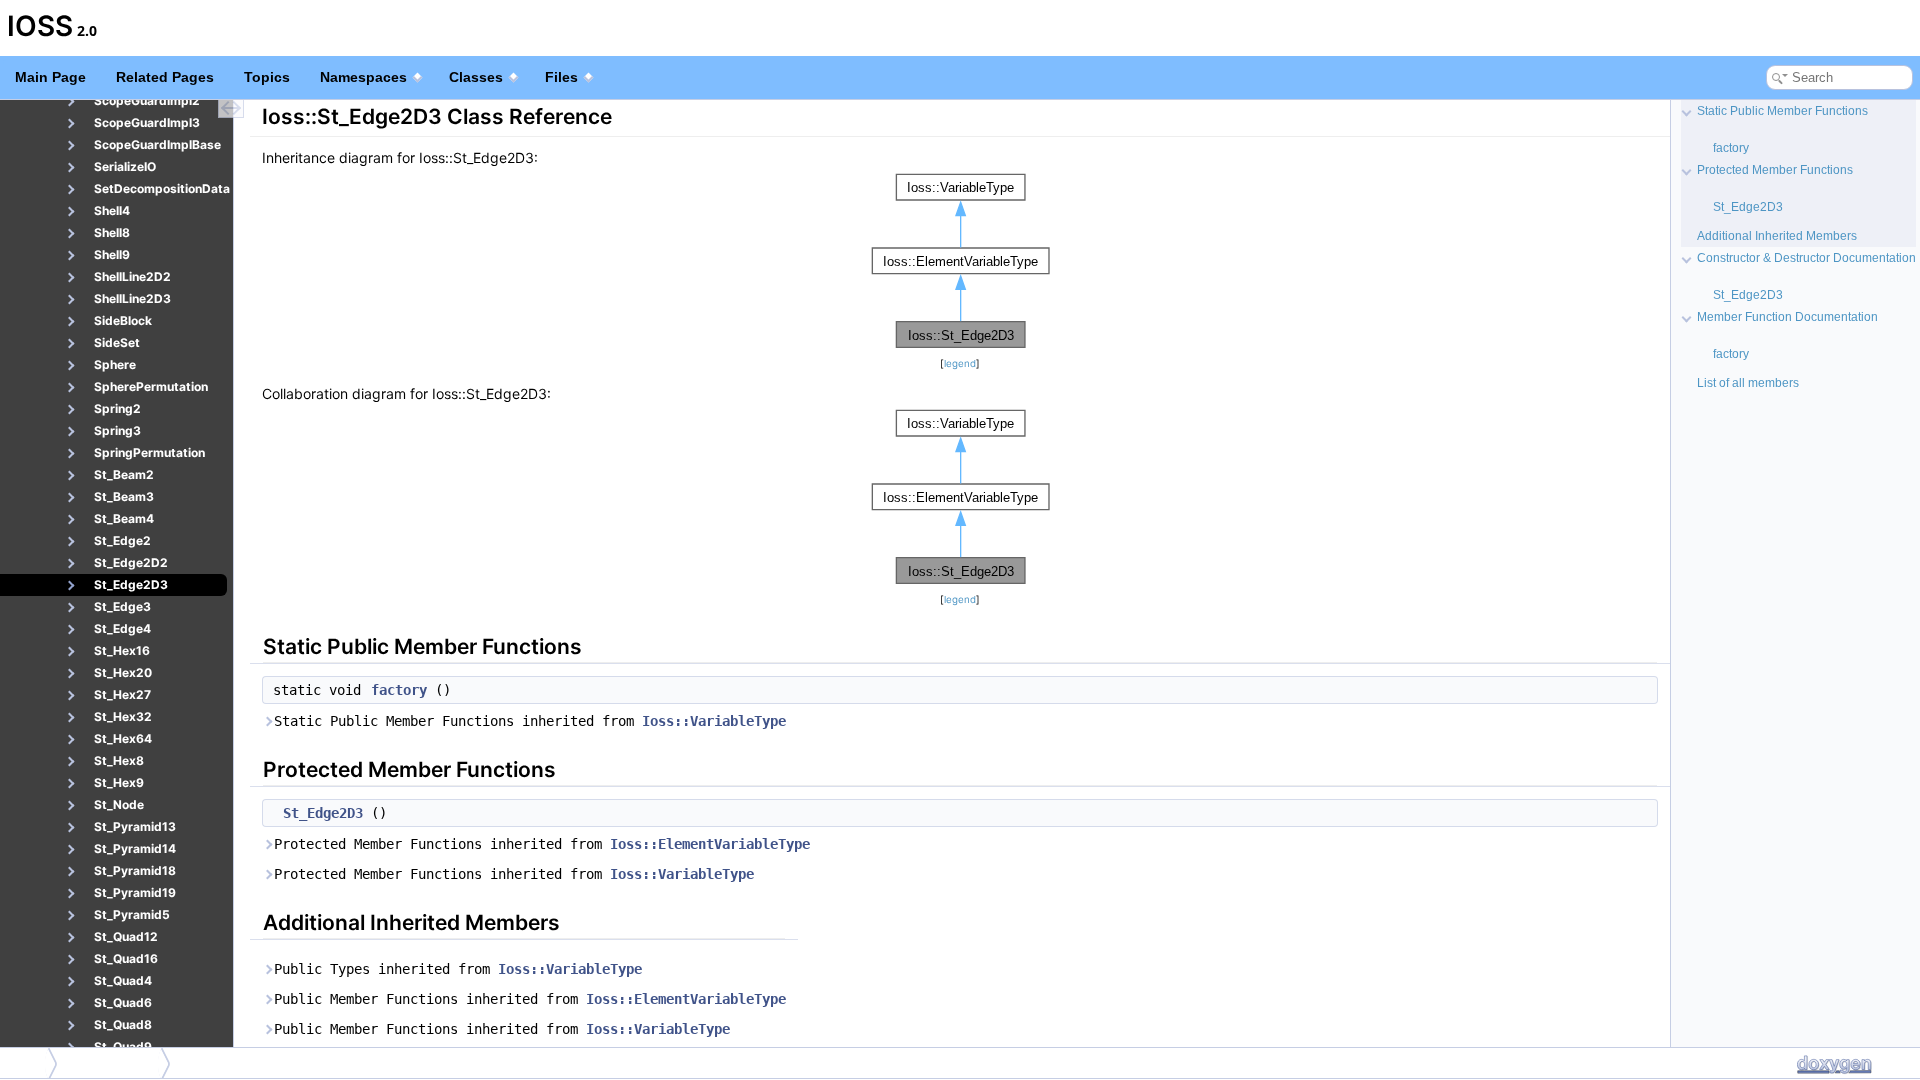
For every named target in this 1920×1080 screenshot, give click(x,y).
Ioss (25, 1062)
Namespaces (363, 77)
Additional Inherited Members (1777, 236)
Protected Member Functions (1775, 170)
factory (399, 690)
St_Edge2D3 (323, 813)
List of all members (1748, 383)
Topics (267, 77)
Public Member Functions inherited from (530, 999)
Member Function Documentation (1787, 317)
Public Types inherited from (458, 969)
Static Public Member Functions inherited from (530, 721)
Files (561, 77)
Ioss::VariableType (714, 721)
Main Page (50, 77)
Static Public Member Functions (1782, 111)
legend (960, 363)
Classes (476, 77)
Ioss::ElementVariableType (710, 844)
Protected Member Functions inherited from (542, 844)
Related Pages (165, 77)
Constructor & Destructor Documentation (1806, 258)
